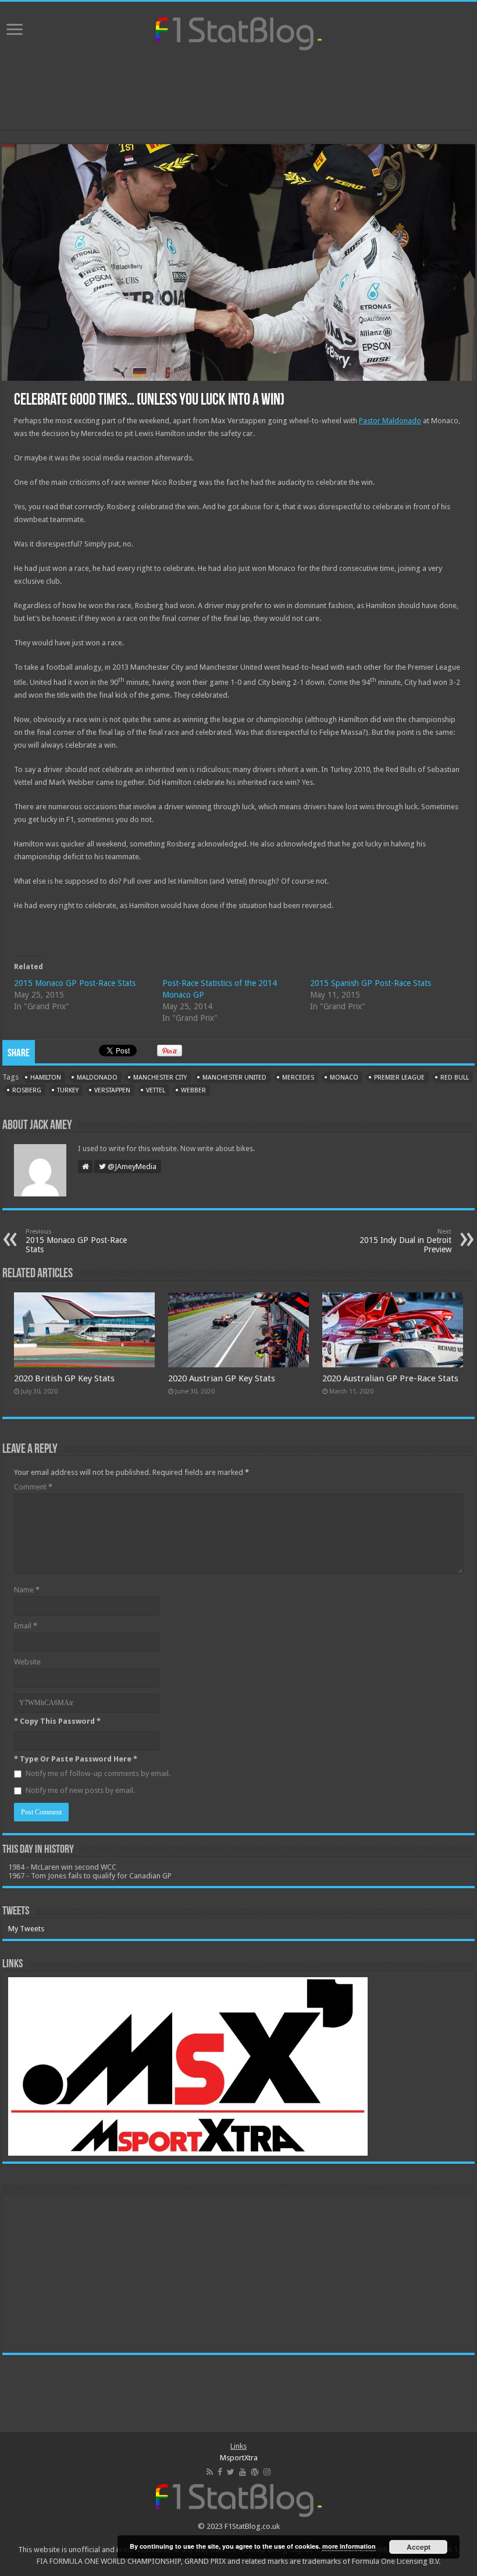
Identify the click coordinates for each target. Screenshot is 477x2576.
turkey (68, 1090)
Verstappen (112, 1090)
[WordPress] (255, 2472)
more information (349, 2546)
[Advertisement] (238, 92)
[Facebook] (220, 2472)
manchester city (160, 1078)
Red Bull (455, 1078)
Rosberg (27, 1090)
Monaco (344, 1078)
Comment (33, 1487)
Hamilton (46, 1078)
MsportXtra (239, 2458)
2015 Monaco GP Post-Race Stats (75, 983)
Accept (419, 2547)
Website (27, 1662)
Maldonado (97, 1078)
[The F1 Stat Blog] (239, 31)
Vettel (156, 1090)
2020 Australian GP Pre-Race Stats (390, 1378)
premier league (399, 1078)
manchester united (234, 1078)
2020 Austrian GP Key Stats (222, 1378)
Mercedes (298, 1078)
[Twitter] (231, 2472)
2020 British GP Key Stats (64, 1378)
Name (27, 1590)
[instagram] (267, 2472)
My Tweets (26, 1929)
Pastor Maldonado (390, 421)
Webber (193, 1090)
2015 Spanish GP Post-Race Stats (371, 983)
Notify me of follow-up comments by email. (98, 1773)
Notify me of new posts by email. (80, 1790)
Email (26, 1626)
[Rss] (210, 2472)
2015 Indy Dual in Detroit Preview (405, 1241)
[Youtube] (243, 2472)
